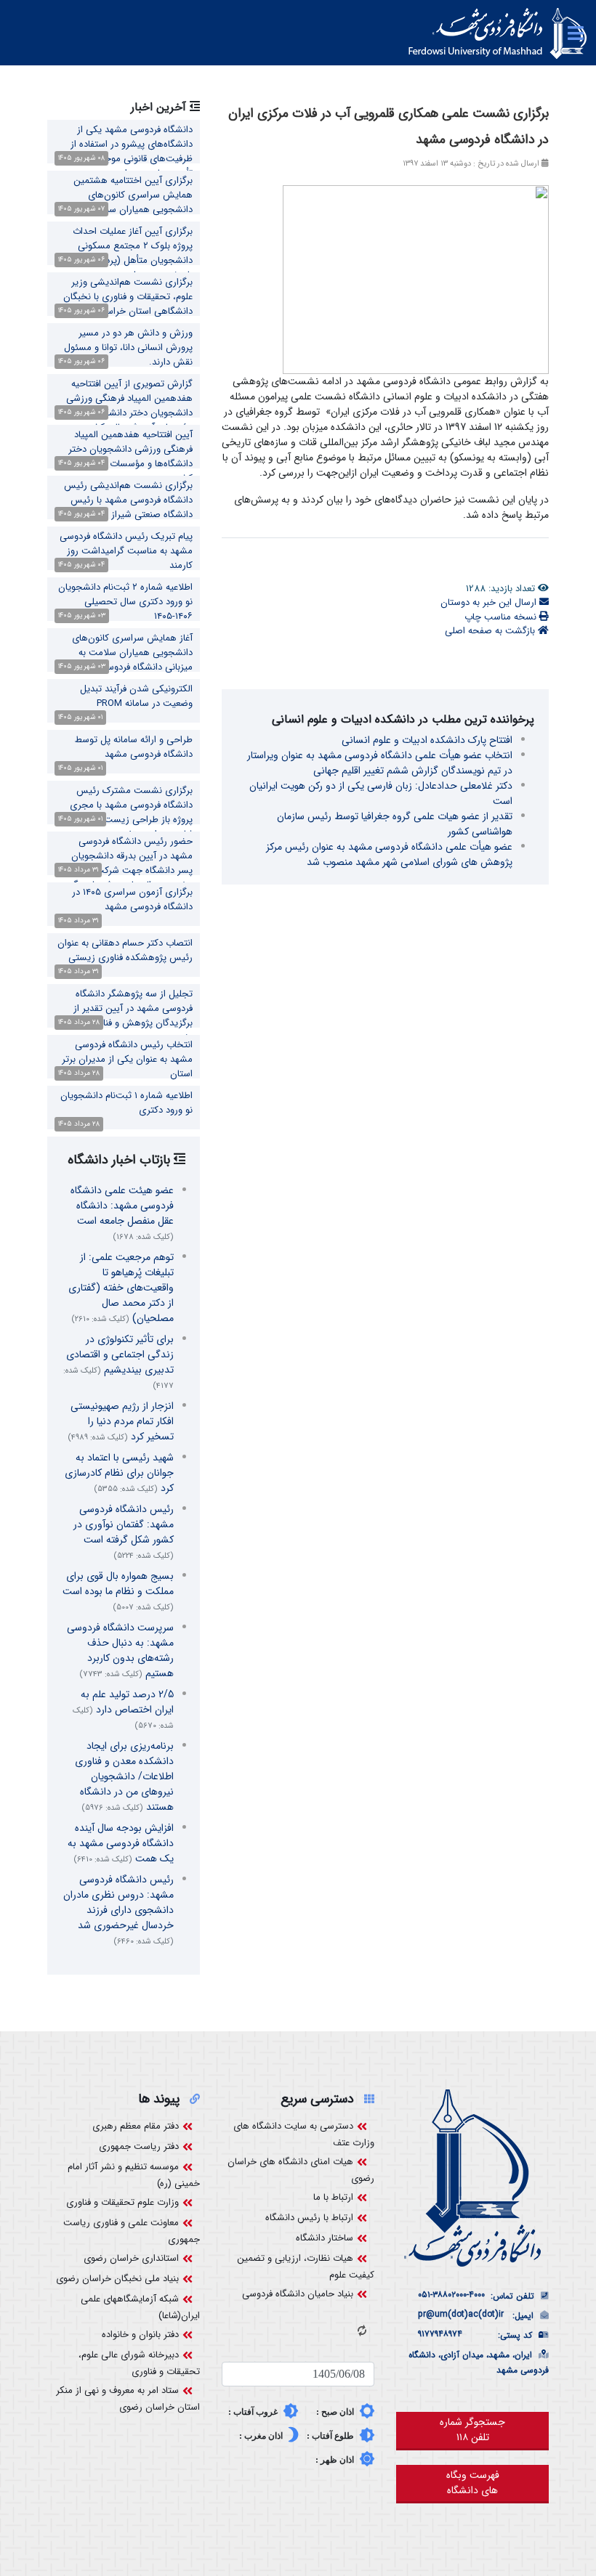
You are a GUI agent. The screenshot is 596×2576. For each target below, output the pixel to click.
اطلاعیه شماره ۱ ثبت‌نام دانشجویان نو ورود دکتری (126, 1103)
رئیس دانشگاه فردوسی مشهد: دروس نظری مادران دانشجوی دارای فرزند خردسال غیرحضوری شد (118, 1910)
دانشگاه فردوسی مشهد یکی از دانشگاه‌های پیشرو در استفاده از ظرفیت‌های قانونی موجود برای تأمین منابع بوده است (132, 151)
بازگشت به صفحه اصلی (491, 631)
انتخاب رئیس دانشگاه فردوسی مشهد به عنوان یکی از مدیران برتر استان (127, 1059)
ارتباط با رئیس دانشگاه (309, 2218)
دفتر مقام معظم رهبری (136, 2126)
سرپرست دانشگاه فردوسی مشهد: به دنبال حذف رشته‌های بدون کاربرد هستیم (120, 1650)
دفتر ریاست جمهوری (139, 2146)
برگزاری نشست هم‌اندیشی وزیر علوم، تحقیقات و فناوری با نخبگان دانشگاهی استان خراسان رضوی (128, 297)
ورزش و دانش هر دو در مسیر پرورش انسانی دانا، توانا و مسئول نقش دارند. (128, 348)
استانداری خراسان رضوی (131, 2258)
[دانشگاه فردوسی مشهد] (498, 33)
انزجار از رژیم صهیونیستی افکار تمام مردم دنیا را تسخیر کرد (121, 1421)
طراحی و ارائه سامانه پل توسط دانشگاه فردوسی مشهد (134, 747)
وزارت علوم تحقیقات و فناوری (122, 2202)
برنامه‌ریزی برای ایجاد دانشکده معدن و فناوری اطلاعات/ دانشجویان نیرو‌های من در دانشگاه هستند (124, 1776)
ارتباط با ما (333, 2197)
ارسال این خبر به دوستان (490, 602)
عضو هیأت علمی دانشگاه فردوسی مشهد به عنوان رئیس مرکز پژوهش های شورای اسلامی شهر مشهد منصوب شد (389, 854)
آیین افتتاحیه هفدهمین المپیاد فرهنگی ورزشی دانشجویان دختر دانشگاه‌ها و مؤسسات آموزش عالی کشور (126, 456)
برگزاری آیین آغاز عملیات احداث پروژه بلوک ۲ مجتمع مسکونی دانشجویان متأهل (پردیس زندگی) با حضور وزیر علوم (126, 253)
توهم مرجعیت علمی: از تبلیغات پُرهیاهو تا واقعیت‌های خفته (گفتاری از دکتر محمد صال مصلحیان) (121, 1288)
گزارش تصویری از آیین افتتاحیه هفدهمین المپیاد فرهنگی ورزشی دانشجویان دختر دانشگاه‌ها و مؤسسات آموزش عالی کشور (129, 406)
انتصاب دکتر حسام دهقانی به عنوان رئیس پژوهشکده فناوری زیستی (125, 950)
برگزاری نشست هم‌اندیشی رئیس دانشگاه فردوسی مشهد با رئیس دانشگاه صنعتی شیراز (128, 500)
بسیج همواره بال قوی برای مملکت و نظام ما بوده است (118, 1591)
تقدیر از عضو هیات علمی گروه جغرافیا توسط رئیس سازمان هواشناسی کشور (395, 824)
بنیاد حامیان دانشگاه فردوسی (298, 2294)
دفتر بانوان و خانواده (140, 2335)
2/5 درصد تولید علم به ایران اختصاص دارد (123, 1709)
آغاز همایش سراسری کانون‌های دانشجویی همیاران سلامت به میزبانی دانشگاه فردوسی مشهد (132, 653)
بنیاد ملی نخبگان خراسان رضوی (117, 2279)
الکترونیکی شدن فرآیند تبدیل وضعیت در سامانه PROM (136, 696)
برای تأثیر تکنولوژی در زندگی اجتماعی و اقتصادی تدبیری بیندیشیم (118, 1362)
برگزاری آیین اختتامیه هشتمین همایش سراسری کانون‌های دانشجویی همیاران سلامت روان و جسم (127, 202)
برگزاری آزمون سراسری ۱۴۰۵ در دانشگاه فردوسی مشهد (132, 899)
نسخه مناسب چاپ (502, 617)
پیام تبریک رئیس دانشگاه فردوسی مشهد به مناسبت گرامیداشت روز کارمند (126, 551)
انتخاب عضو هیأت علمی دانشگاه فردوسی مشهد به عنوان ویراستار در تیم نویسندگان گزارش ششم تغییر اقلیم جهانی (380, 763)
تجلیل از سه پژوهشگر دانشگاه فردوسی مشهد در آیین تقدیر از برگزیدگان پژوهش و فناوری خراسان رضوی (124, 1016)
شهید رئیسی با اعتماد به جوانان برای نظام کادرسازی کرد (119, 1473)
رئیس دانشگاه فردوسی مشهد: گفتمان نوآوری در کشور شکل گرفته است (124, 1532)
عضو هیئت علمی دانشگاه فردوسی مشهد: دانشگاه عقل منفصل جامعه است (122, 1213)
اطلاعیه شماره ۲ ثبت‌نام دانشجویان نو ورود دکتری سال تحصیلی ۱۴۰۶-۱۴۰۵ (125, 602)
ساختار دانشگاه (325, 2238)
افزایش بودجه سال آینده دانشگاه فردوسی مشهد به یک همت (121, 1843)
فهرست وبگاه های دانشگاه (473, 2483)
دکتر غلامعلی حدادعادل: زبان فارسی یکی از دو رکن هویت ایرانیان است (381, 793)
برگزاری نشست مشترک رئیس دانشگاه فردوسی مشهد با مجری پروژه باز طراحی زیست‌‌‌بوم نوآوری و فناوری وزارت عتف (124, 812)
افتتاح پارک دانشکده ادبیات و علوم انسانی (427, 740)
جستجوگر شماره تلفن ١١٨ (472, 2430)
